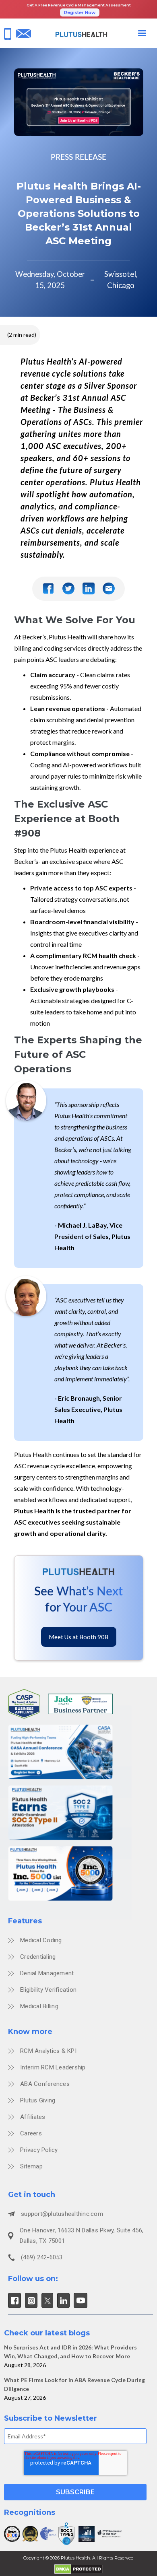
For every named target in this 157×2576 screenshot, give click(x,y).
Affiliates (33, 2117)
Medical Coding (41, 1940)
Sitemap (31, 2166)
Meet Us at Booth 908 (78, 1637)
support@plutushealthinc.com (62, 2214)
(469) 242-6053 (42, 2257)
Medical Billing (39, 2006)
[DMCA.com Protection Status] (79, 2568)
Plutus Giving (38, 2100)
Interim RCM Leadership (53, 2067)
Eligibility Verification (48, 1990)
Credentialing (38, 1957)
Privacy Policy (39, 2150)
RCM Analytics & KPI (48, 2051)
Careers (31, 2133)
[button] (142, 33)
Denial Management (47, 1973)
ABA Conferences (45, 2084)
